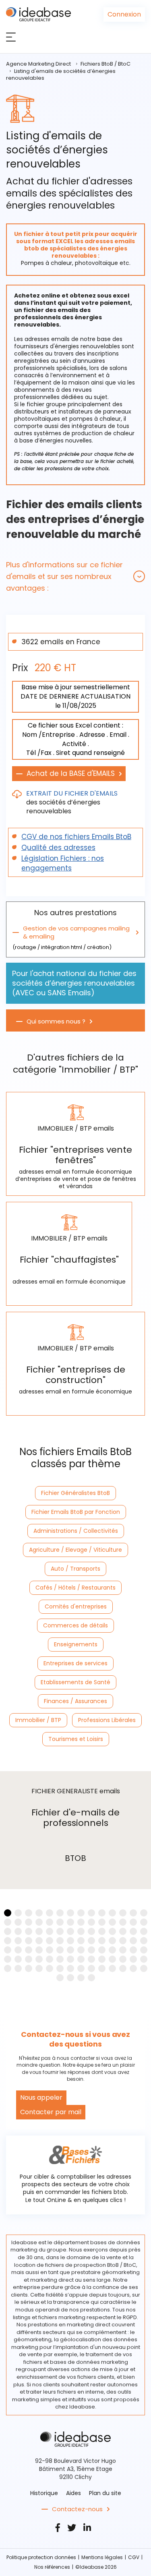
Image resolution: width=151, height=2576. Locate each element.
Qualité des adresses (58, 848)
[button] (75, 576)
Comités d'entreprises (76, 1606)
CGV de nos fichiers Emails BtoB (76, 837)
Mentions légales (102, 2557)
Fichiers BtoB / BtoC (105, 64)
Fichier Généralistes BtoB (75, 1493)
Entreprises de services (75, 1663)
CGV (134, 2557)
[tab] (75, 576)
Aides (73, 2493)
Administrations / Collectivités (76, 1531)
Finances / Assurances (75, 1701)
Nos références (52, 2567)
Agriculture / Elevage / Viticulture (75, 1550)
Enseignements (76, 1644)
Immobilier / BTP (38, 1720)
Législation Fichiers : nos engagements (63, 863)
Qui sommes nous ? (56, 1021)
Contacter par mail (51, 2112)
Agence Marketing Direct (38, 64)
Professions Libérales (107, 1720)
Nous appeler (41, 2097)
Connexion (124, 14)
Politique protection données (41, 2557)
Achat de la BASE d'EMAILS (71, 773)
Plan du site (105, 2493)
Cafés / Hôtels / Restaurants (75, 1588)
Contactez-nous (77, 2509)
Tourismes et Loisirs (76, 1739)
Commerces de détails (75, 1625)
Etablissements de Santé (75, 1682)
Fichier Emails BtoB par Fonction (76, 1512)
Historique (44, 2493)
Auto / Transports (75, 1569)
